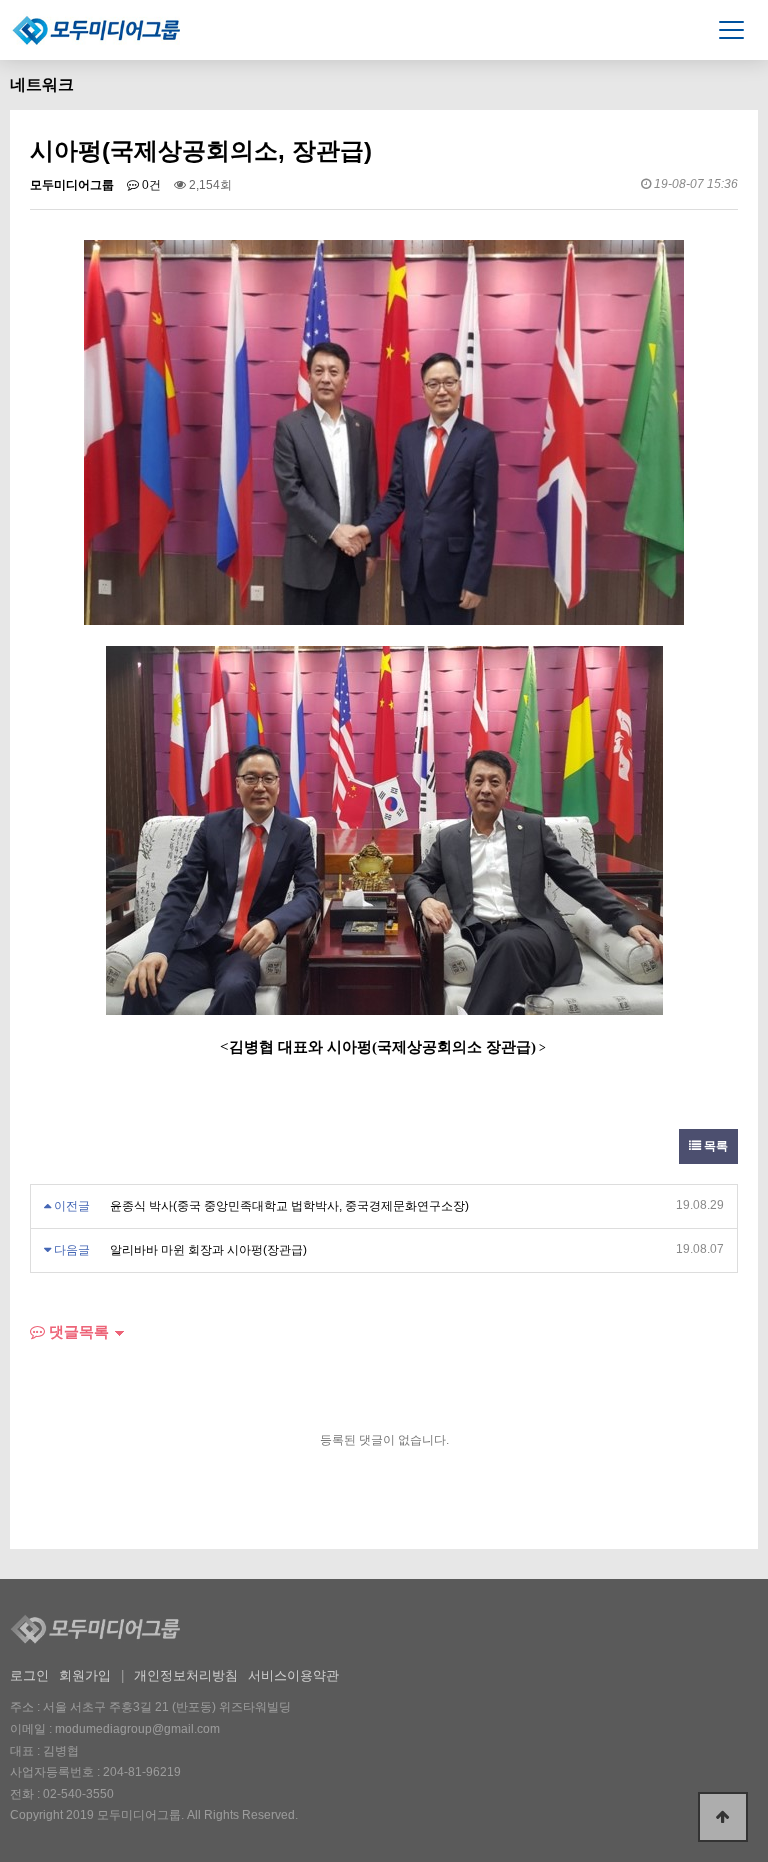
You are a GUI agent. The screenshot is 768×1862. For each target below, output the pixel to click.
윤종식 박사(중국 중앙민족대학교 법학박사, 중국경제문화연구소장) (289, 1206)
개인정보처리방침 (186, 1675)
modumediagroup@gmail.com (137, 1729)
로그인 (29, 1675)
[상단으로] (723, 1817)
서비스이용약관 (293, 1675)
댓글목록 (77, 1331)
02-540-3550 (78, 1794)
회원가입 (85, 1675)
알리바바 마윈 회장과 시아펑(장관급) (208, 1250)
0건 (150, 185)
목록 (714, 1146)
